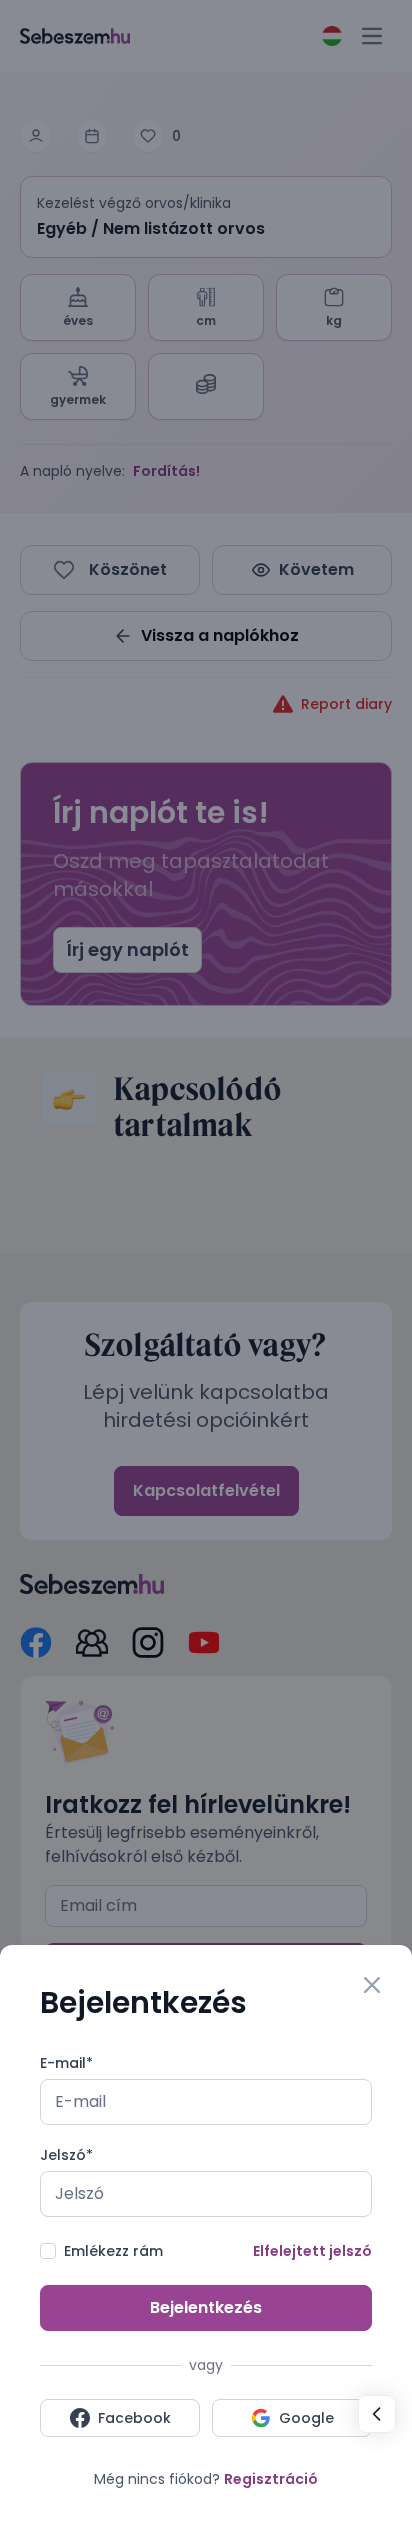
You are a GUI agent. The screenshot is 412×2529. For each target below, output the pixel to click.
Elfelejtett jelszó (312, 2251)
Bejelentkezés (206, 2307)
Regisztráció (271, 2479)
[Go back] (377, 2414)
